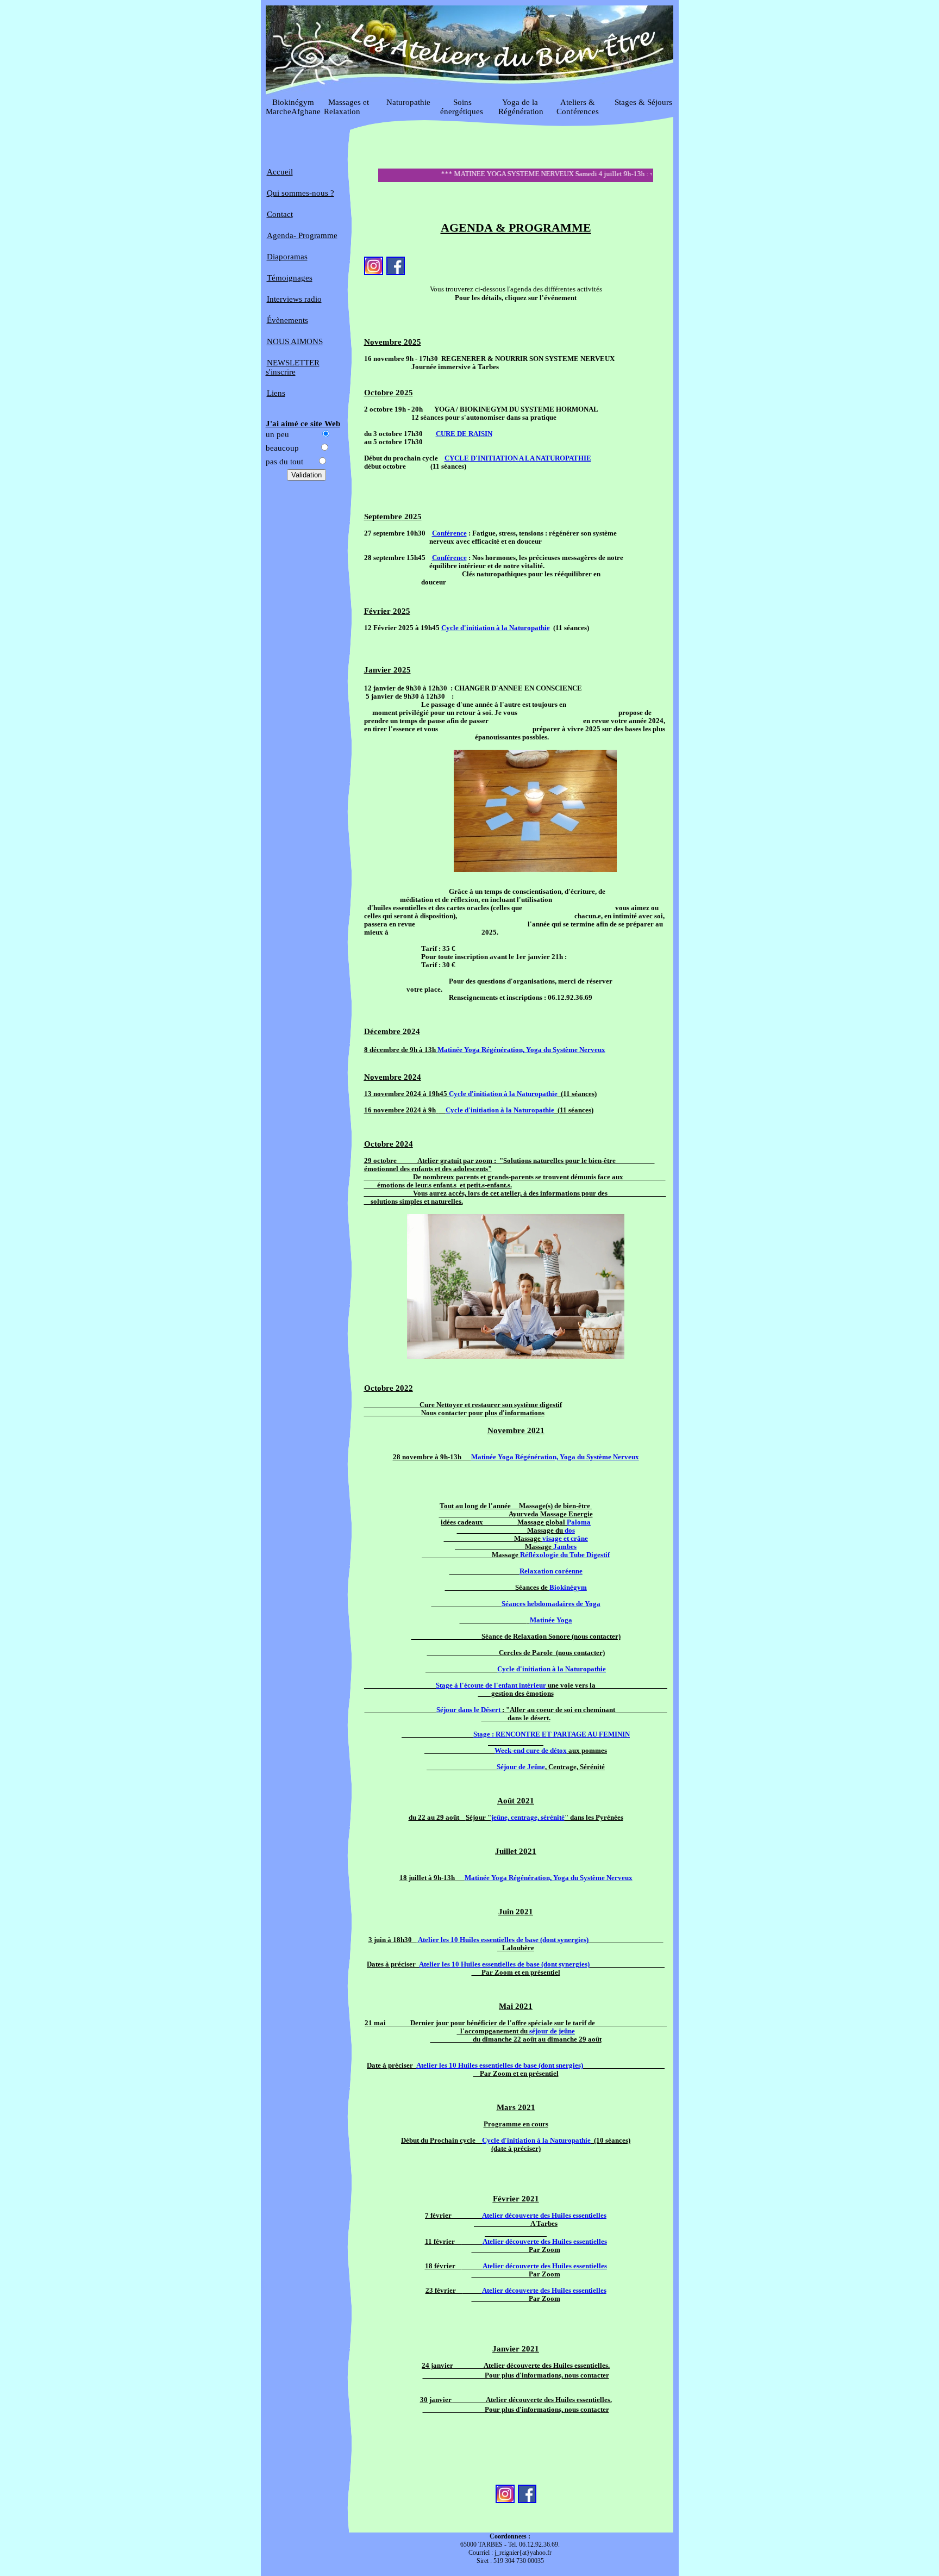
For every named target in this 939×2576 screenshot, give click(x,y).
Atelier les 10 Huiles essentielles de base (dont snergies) (500, 2065)
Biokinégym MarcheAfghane (293, 107)
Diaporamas (287, 257)
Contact (280, 214)
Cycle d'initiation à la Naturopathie (496, 628)
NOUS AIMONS (295, 341)
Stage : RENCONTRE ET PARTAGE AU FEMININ (552, 1734)
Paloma (579, 1522)
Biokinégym (568, 1588)
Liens (276, 393)
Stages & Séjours (643, 102)
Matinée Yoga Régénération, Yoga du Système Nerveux (521, 1050)
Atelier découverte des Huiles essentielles (544, 2216)
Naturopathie (406, 102)
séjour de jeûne (552, 2031)
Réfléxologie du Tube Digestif (565, 1555)
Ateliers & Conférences (578, 107)
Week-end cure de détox (531, 1751)
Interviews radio (294, 299)
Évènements (287, 320)
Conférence (449, 533)
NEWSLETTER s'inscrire (293, 367)
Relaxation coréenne (551, 1571)
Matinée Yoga (551, 1620)
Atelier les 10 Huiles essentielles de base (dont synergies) (503, 1940)
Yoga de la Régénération (521, 107)
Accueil (280, 172)
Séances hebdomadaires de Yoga (551, 1604)
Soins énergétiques (462, 107)
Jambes (565, 1547)
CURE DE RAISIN (464, 434)
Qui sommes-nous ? (301, 193)
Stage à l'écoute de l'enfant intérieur (491, 1685)
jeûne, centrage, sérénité (528, 1818)
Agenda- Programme (302, 235)
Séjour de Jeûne (521, 1767)
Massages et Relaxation (351, 107)
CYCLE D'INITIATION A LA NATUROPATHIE (518, 458)
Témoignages (290, 278)
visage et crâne (565, 1539)
